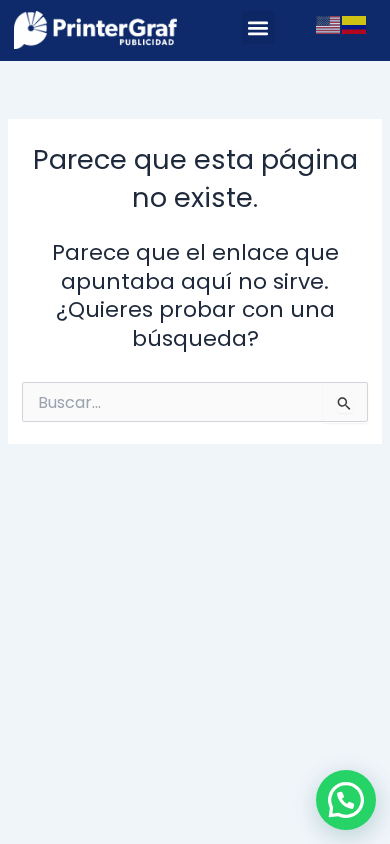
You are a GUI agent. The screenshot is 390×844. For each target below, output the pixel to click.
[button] (258, 27)
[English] (329, 24)
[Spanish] (355, 24)
